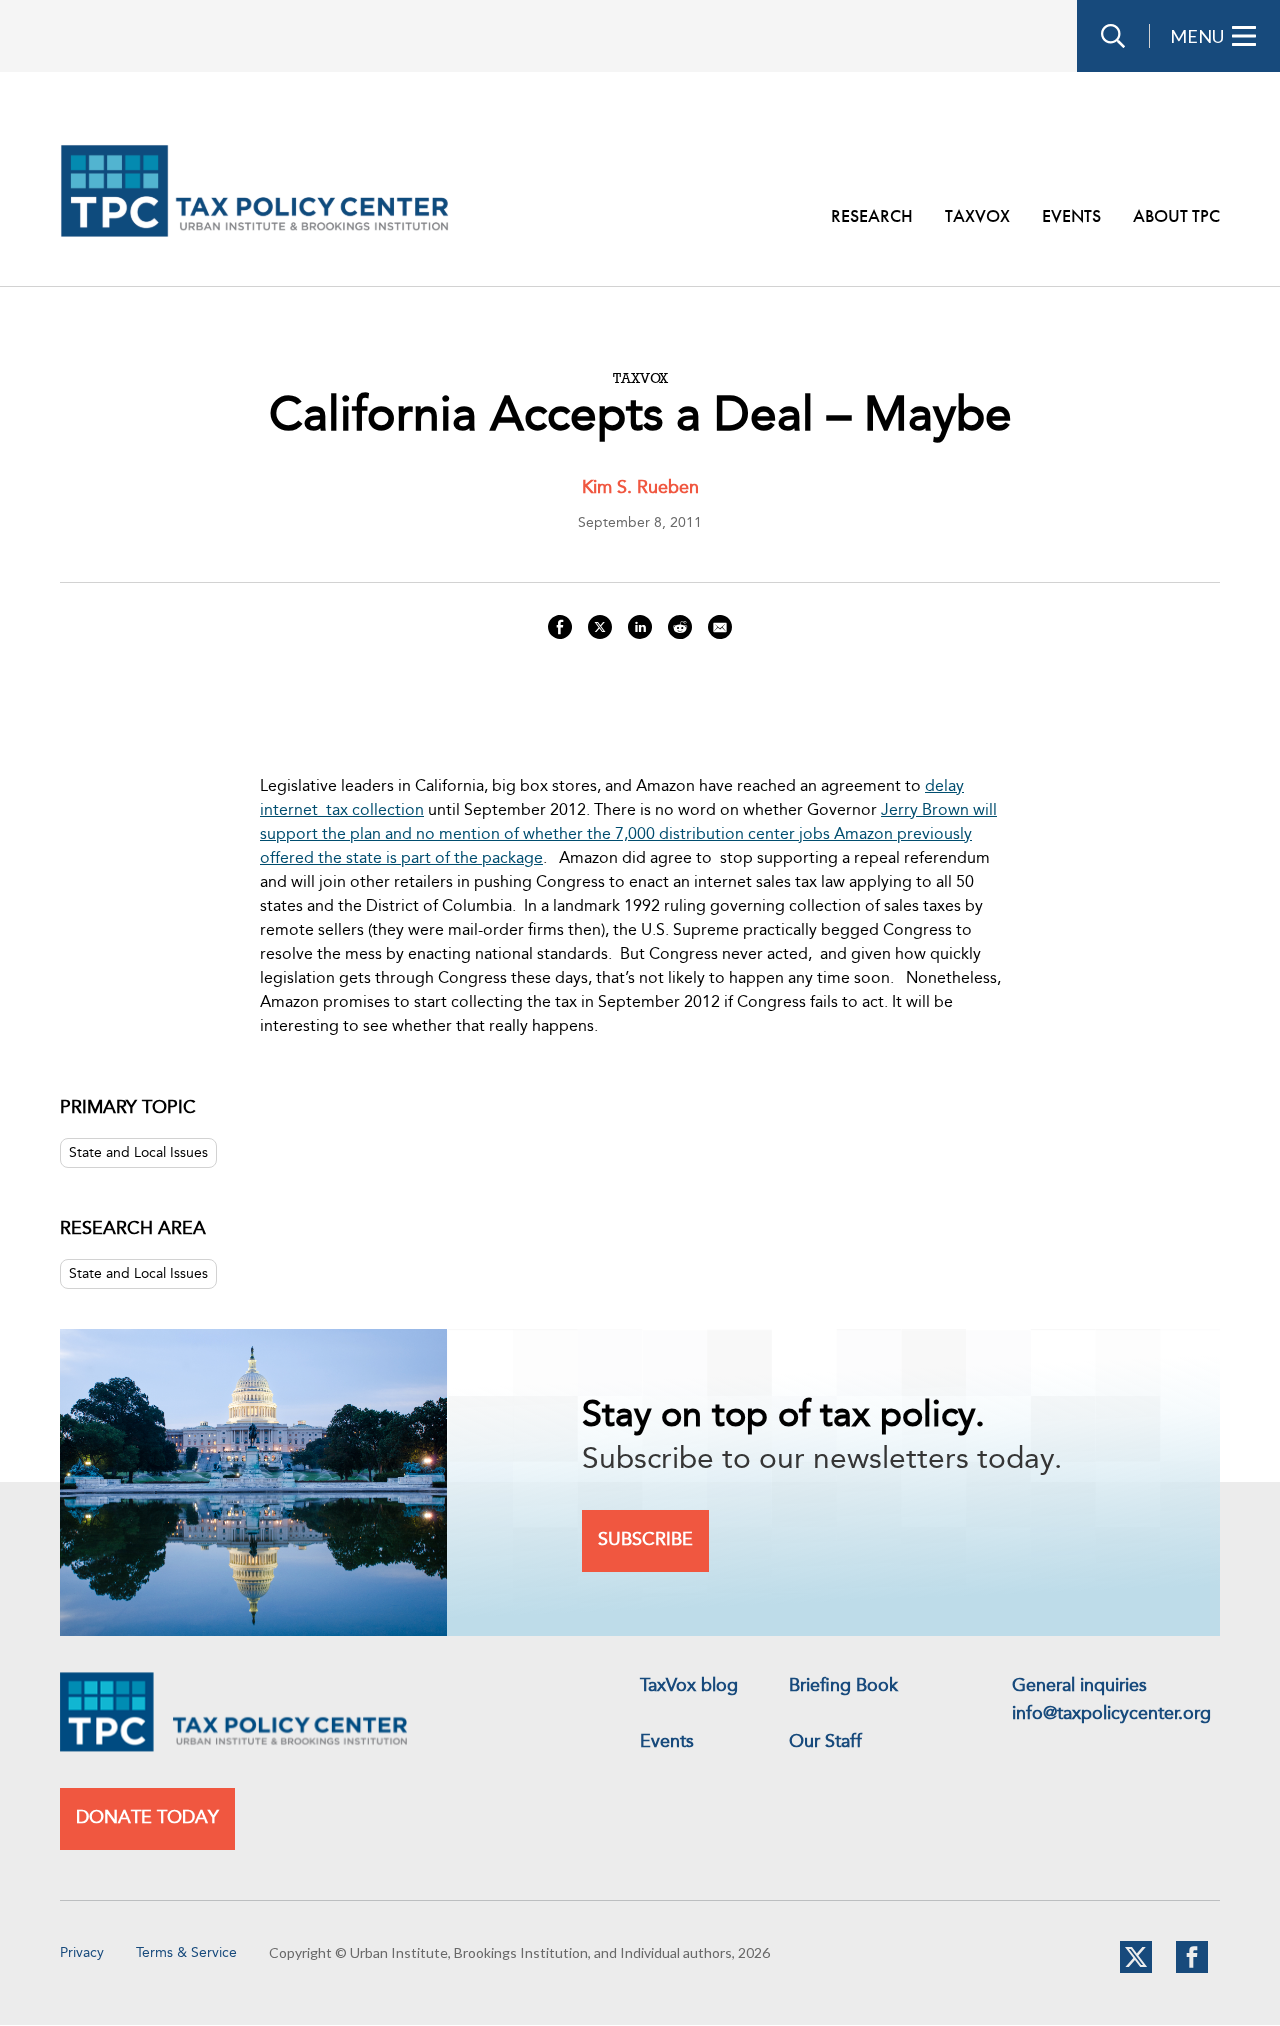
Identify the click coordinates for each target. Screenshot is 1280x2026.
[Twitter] (1136, 1969)
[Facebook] (1192, 1969)
